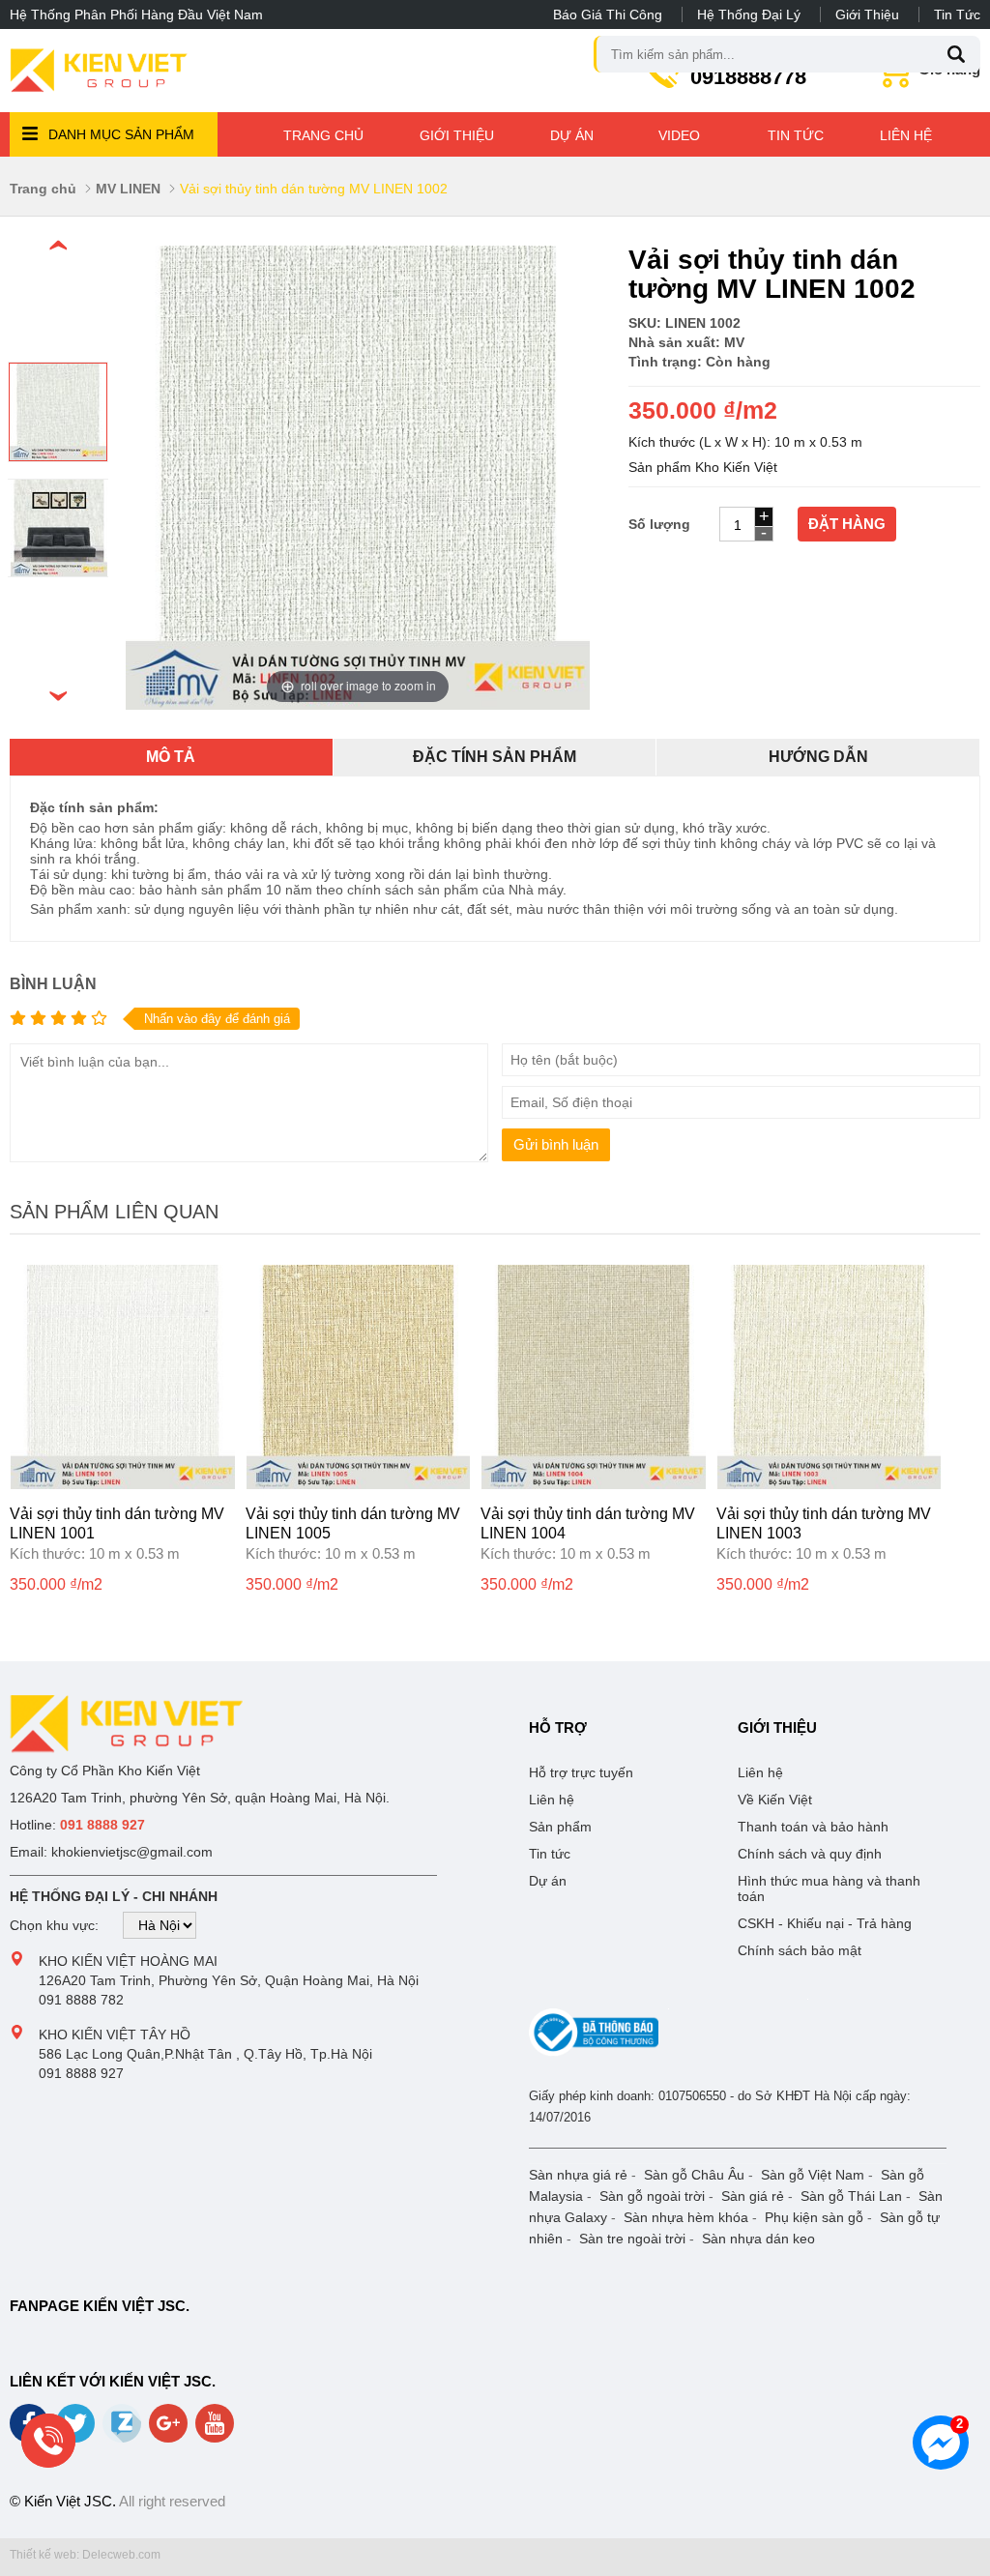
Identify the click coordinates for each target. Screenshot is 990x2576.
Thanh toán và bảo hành (813, 1827)
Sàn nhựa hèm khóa (686, 2217)
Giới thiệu (867, 15)
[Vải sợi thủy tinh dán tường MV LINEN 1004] (594, 1484)
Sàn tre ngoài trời (632, 2239)
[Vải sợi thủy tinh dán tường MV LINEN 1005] (359, 1484)
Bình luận (53, 984)
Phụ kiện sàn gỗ (814, 2217)
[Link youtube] (216, 2430)
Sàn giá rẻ (753, 2196)
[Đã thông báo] (594, 2052)
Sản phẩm (560, 1827)
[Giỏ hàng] (895, 80)
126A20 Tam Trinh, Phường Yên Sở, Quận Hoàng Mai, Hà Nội (229, 1980)
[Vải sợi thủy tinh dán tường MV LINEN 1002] (58, 456)
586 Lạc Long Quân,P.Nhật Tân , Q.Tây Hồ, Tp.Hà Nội (205, 2054)
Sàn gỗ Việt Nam (813, 2175)
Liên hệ (906, 135)
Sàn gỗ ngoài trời (652, 2196)
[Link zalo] (123, 2438)
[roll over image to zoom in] (358, 477)
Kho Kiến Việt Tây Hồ (115, 2034)
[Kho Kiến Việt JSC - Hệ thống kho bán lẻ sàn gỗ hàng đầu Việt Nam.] (99, 71)
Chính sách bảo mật (800, 1950)
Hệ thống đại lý (749, 15)
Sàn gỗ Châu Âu (694, 2175)
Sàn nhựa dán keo (758, 2239)
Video (679, 135)
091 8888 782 (81, 2000)
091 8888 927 (81, 2073)
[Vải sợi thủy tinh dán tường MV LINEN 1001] (123, 1484)
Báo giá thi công (608, 15)
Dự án (572, 135)
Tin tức (957, 15)
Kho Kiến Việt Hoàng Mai (128, 1961)
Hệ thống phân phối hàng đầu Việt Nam (136, 15)
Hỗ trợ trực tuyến (581, 1772)
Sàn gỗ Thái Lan (851, 2196)
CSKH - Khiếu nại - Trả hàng (825, 1923)
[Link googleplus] (170, 2430)
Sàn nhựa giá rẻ (578, 2175)
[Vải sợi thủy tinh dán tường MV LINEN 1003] (830, 1484)
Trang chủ (323, 135)
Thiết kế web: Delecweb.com (85, 2555)
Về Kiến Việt (775, 1800)
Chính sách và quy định (810, 1854)
